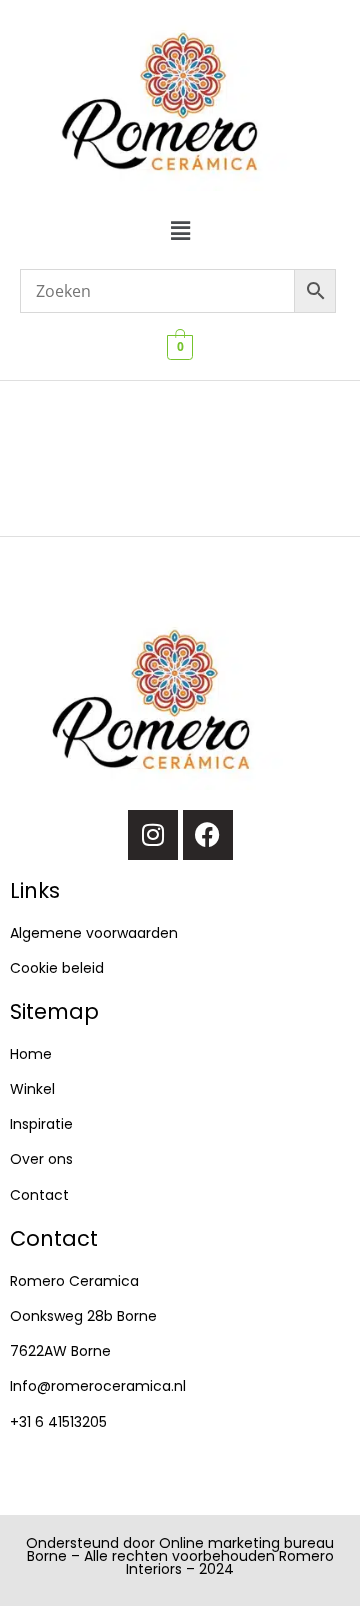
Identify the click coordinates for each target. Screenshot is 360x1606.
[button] (180, 230)
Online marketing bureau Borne (181, 1549)
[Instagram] (153, 835)
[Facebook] (208, 835)
